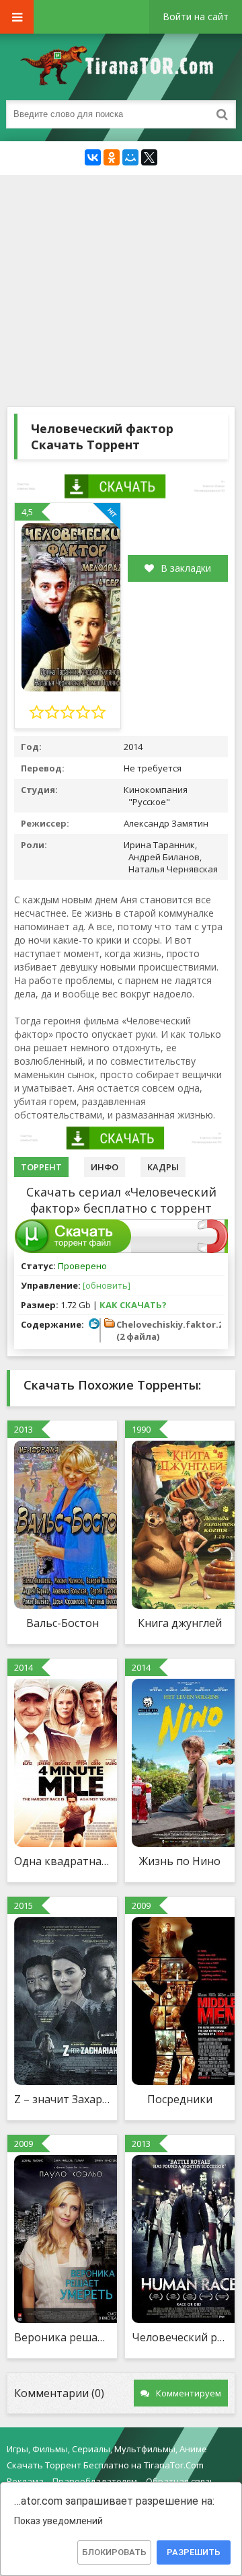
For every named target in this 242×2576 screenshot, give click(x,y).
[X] (149, 157)
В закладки (186, 568)
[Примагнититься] (213, 1250)
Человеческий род (180, 2337)
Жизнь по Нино (180, 1861)
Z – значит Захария (62, 2099)
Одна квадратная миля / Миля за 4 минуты (62, 1861)
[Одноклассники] (112, 157)
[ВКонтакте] (93, 157)
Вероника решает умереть (62, 2337)
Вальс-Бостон (63, 1623)
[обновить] (107, 1285)
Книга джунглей (180, 1623)
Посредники (180, 2099)
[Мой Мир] (130, 157)
